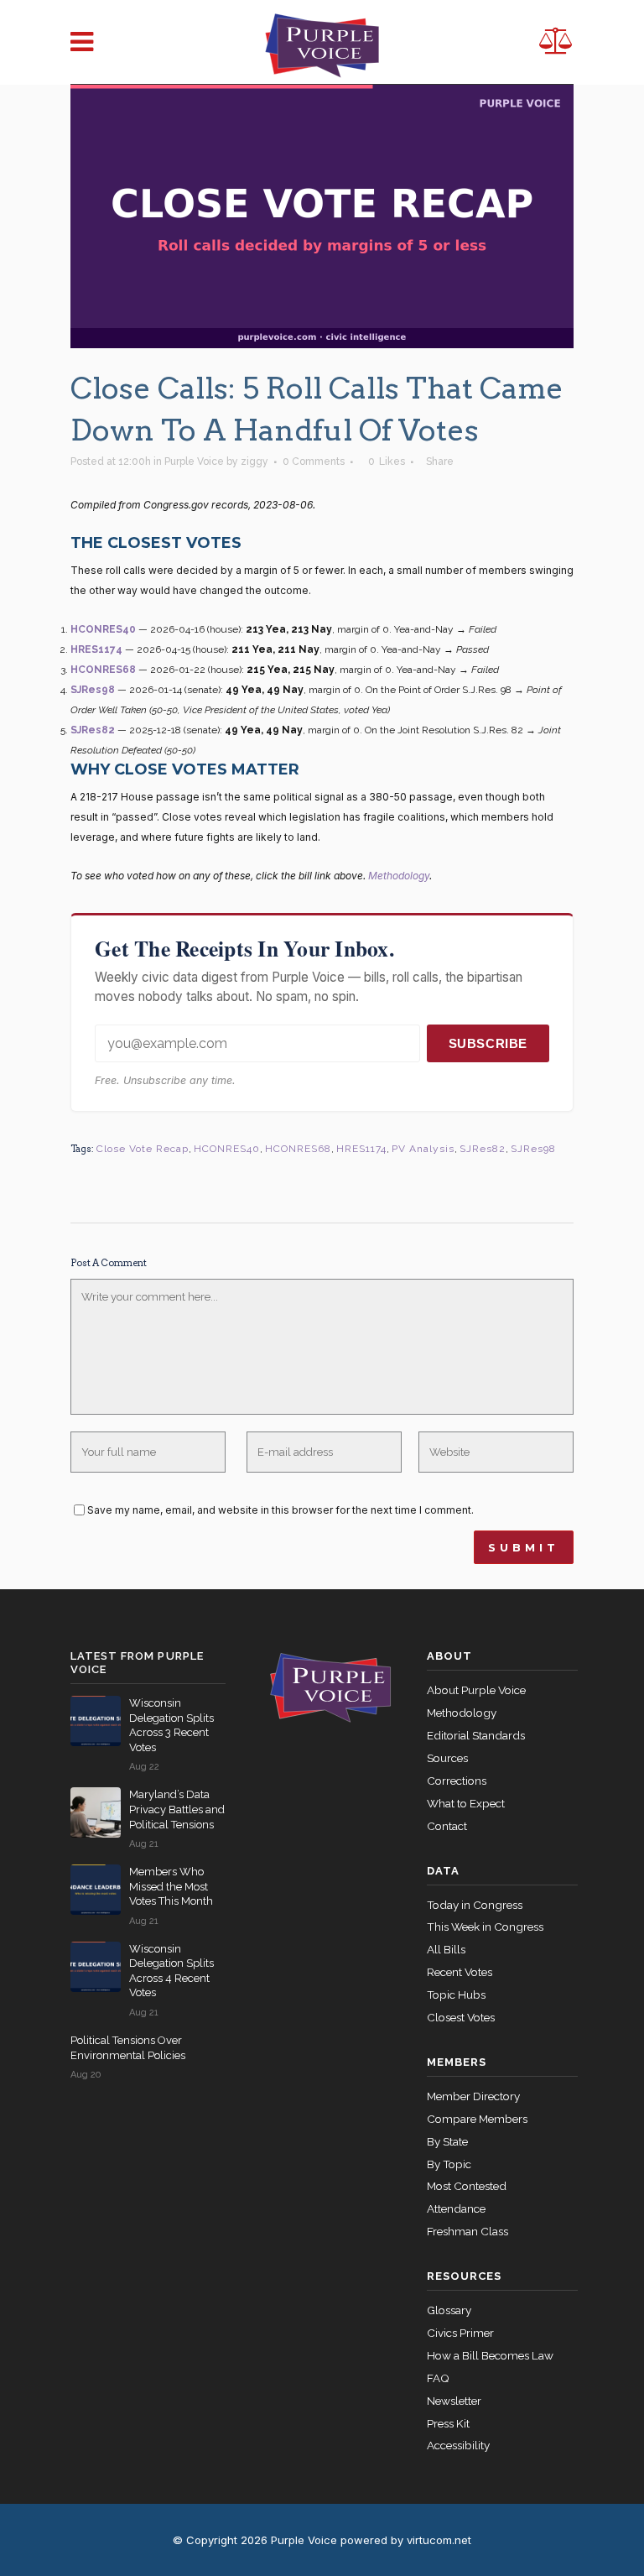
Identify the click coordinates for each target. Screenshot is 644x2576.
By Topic (449, 2164)
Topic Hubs (456, 1995)
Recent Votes (460, 1972)
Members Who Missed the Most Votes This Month (171, 1886)
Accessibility (458, 2445)
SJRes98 (93, 690)
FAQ (438, 2378)
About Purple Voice (476, 1690)
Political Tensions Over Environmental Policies (128, 2048)
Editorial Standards (476, 1735)
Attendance (456, 2208)
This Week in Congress (485, 1927)
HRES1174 (96, 649)
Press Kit (448, 2423)
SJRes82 (93, 730)
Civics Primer (460, 2333)
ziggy (254, 461)
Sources (447, 1758)
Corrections (457, 1781)
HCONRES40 (103, 629)
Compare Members (477, 2119)
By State (447, 2141)
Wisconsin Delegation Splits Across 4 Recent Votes (171, 1971)
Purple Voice (194, 461)
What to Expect (466, 1803)
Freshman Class (467, 2231)
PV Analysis (423, 1149)
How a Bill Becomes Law (490, 2355)
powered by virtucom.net (406, 2540)
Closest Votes (461, 2017)
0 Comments (314, 461)
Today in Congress (475, 1905)
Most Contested (467, 2186)
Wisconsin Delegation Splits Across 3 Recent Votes (171, 1725)
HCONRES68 (103, 670)
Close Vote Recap (143, 1149)
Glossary (449, 2310)
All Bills (446, 1949)
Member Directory (473, 2096)
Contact (447, 1826)
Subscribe (488, 1043)
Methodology (399, 876)
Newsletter (454, 2401)
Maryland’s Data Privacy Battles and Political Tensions (177, 1809)
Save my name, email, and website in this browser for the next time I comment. (280, 1510)
